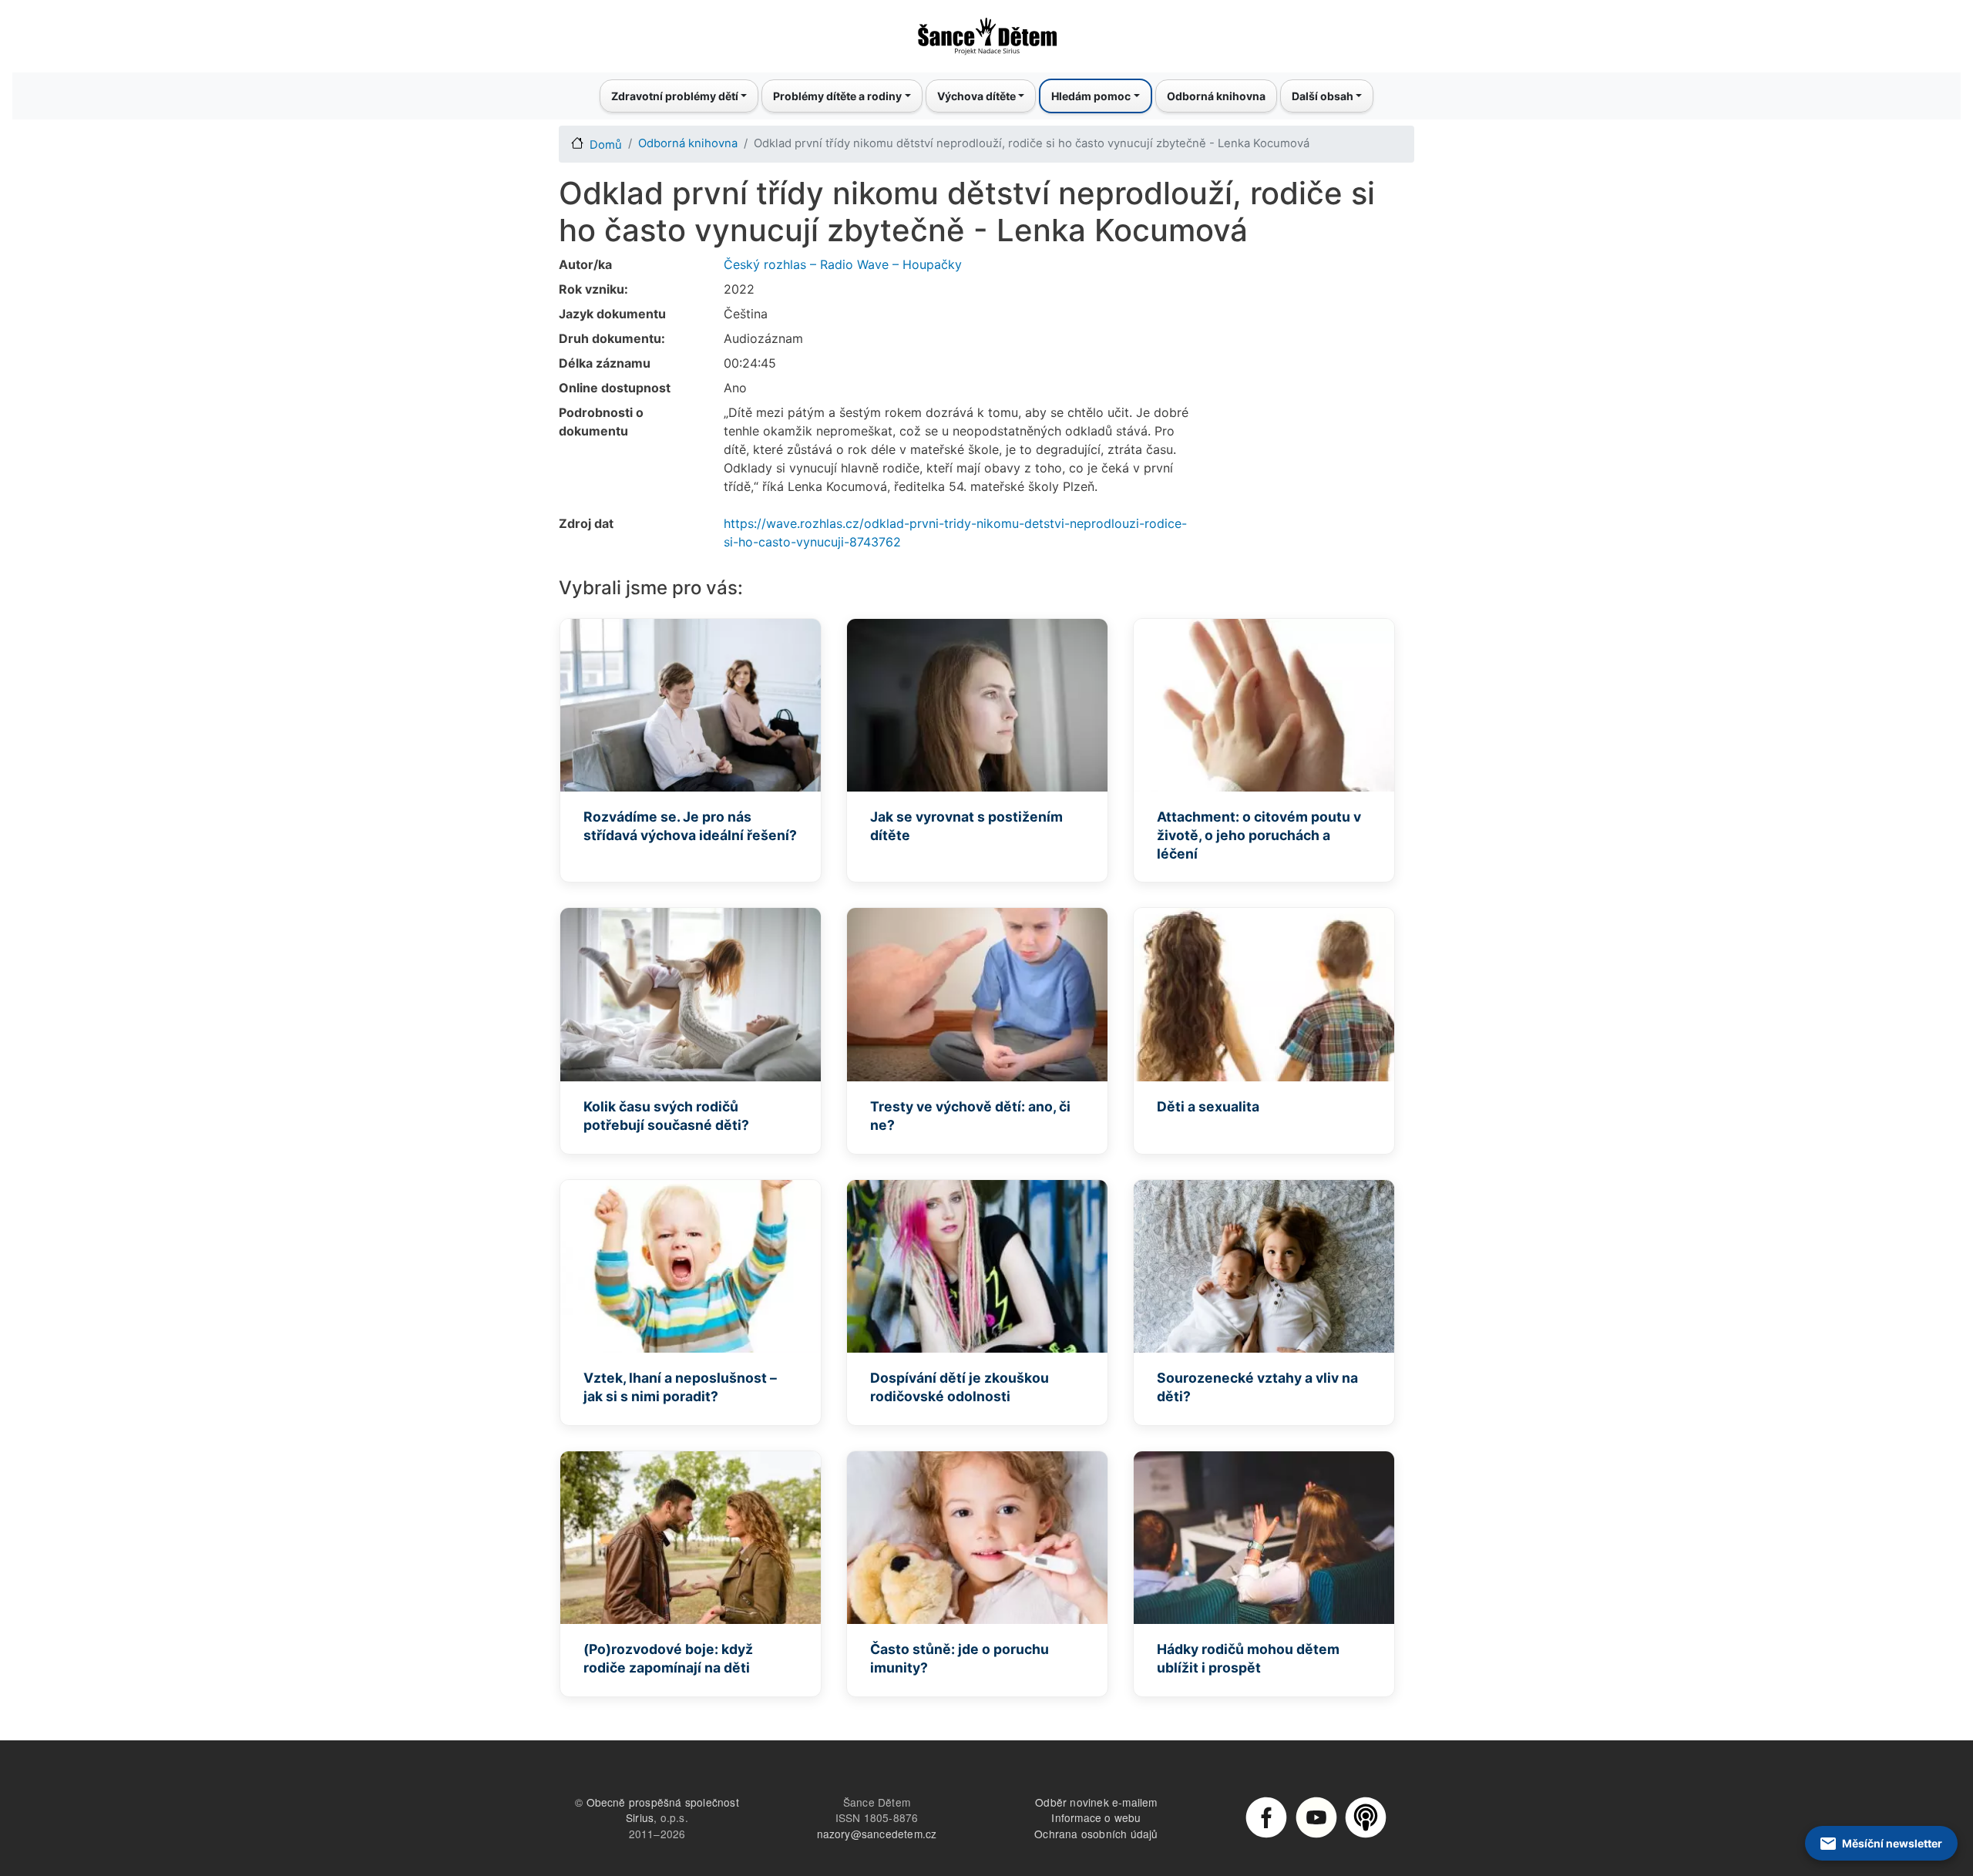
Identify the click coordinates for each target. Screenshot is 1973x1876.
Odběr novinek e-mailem (1096, 1802)
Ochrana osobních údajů (1096, 1834)
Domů (606, 145)
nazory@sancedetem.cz (877, 1834)
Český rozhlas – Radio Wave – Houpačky (843, 264)
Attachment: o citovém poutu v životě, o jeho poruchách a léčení (1259, 835)
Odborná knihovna (1216, 96)
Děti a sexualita (1208, 1106)
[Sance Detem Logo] (986, 32)
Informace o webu (1096, 1817)
